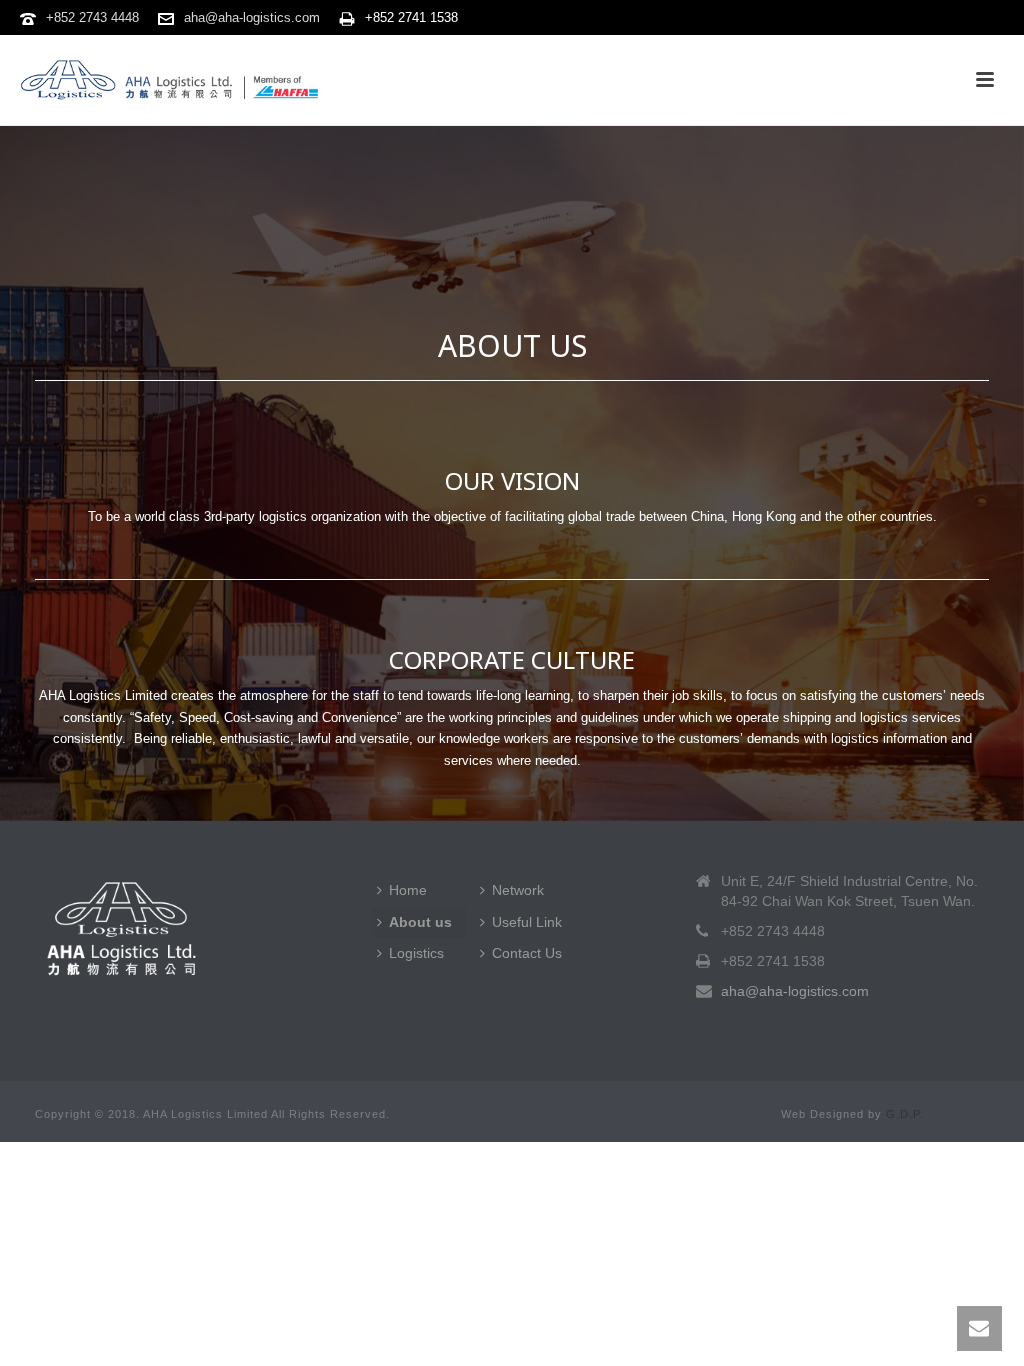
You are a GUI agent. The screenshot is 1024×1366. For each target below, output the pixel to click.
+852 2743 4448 (92, 17)
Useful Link (527, 922)
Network (518, 890)
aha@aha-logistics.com (252, 17)
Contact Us (527, 953)
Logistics (416, 953)
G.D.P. (905, 1114)
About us (420, 922)
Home (408, 890)
